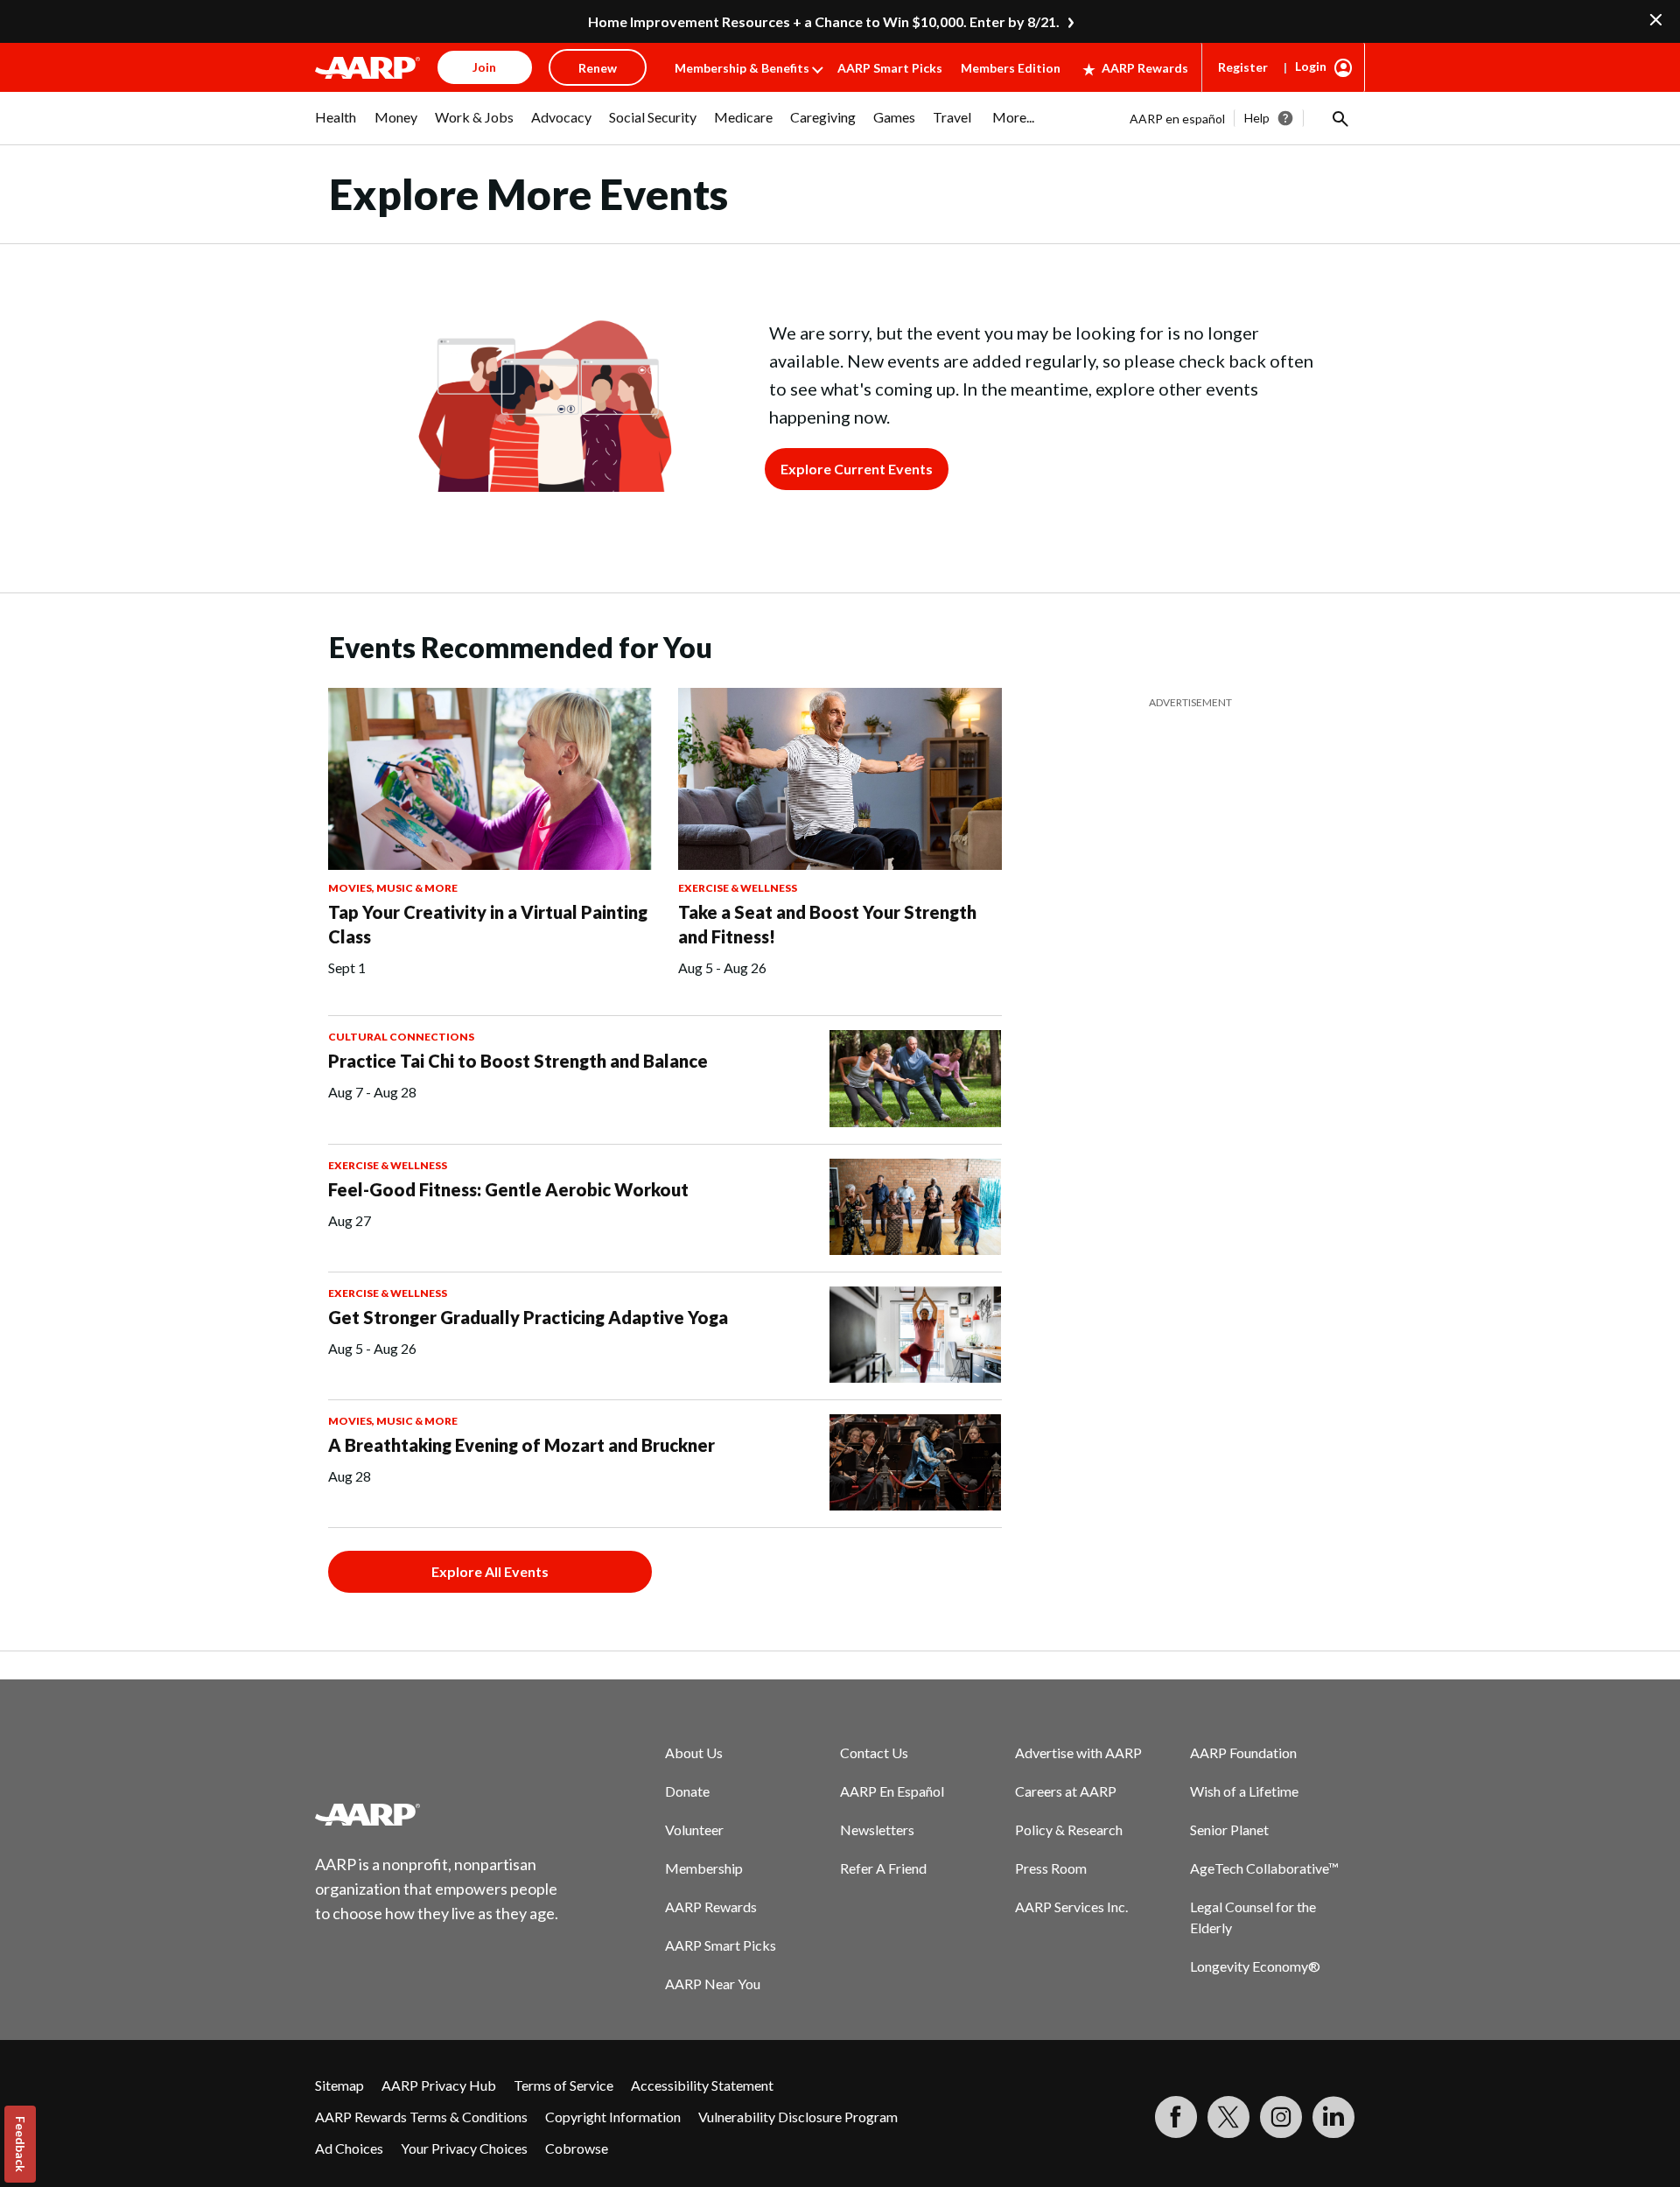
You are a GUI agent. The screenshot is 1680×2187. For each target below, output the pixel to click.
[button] (1339, 118)
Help (1257, 118)
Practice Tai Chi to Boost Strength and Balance (518, 1061)
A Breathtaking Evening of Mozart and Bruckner (521, 1445)
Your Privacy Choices (464, 2148)
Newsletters (877, 1830)
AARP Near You (713, 1984)
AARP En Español (892, 1791)
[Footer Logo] (437, 1814)
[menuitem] (336, 126)
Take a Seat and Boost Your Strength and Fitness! (827, 924)
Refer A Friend (883, 1868)
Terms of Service (563, 2085)
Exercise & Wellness (738, 888)
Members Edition (1011, 68)
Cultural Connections (401, 1037)
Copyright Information (613, 2117)
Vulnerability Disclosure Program (798, 2117)
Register (1243, 67)
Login (1311, 66)
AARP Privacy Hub (439, 2085)
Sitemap (339, 2085)
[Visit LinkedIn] (1333, 2117)
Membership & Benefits (742, 68)
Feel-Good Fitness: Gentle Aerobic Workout (508, 1189)
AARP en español (1177, 119)
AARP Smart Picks (890, 68)
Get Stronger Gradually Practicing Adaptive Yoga (528, 1317)
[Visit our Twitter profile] (1228, 2117)
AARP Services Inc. (1071, 1907)
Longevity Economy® (1255, 1966)
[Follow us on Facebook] (1176, 2117)
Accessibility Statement (702, 2085)
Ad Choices (349, 2148)
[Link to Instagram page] (1281, 2117)
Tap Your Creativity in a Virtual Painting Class (488, 924)
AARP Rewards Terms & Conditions (421, 2117)
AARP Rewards (1145, 68)
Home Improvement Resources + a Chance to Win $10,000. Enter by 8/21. (824, 21)
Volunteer (694, 1830)
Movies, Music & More (393, 888)
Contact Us (874, 1752)
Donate (687, 1791)
